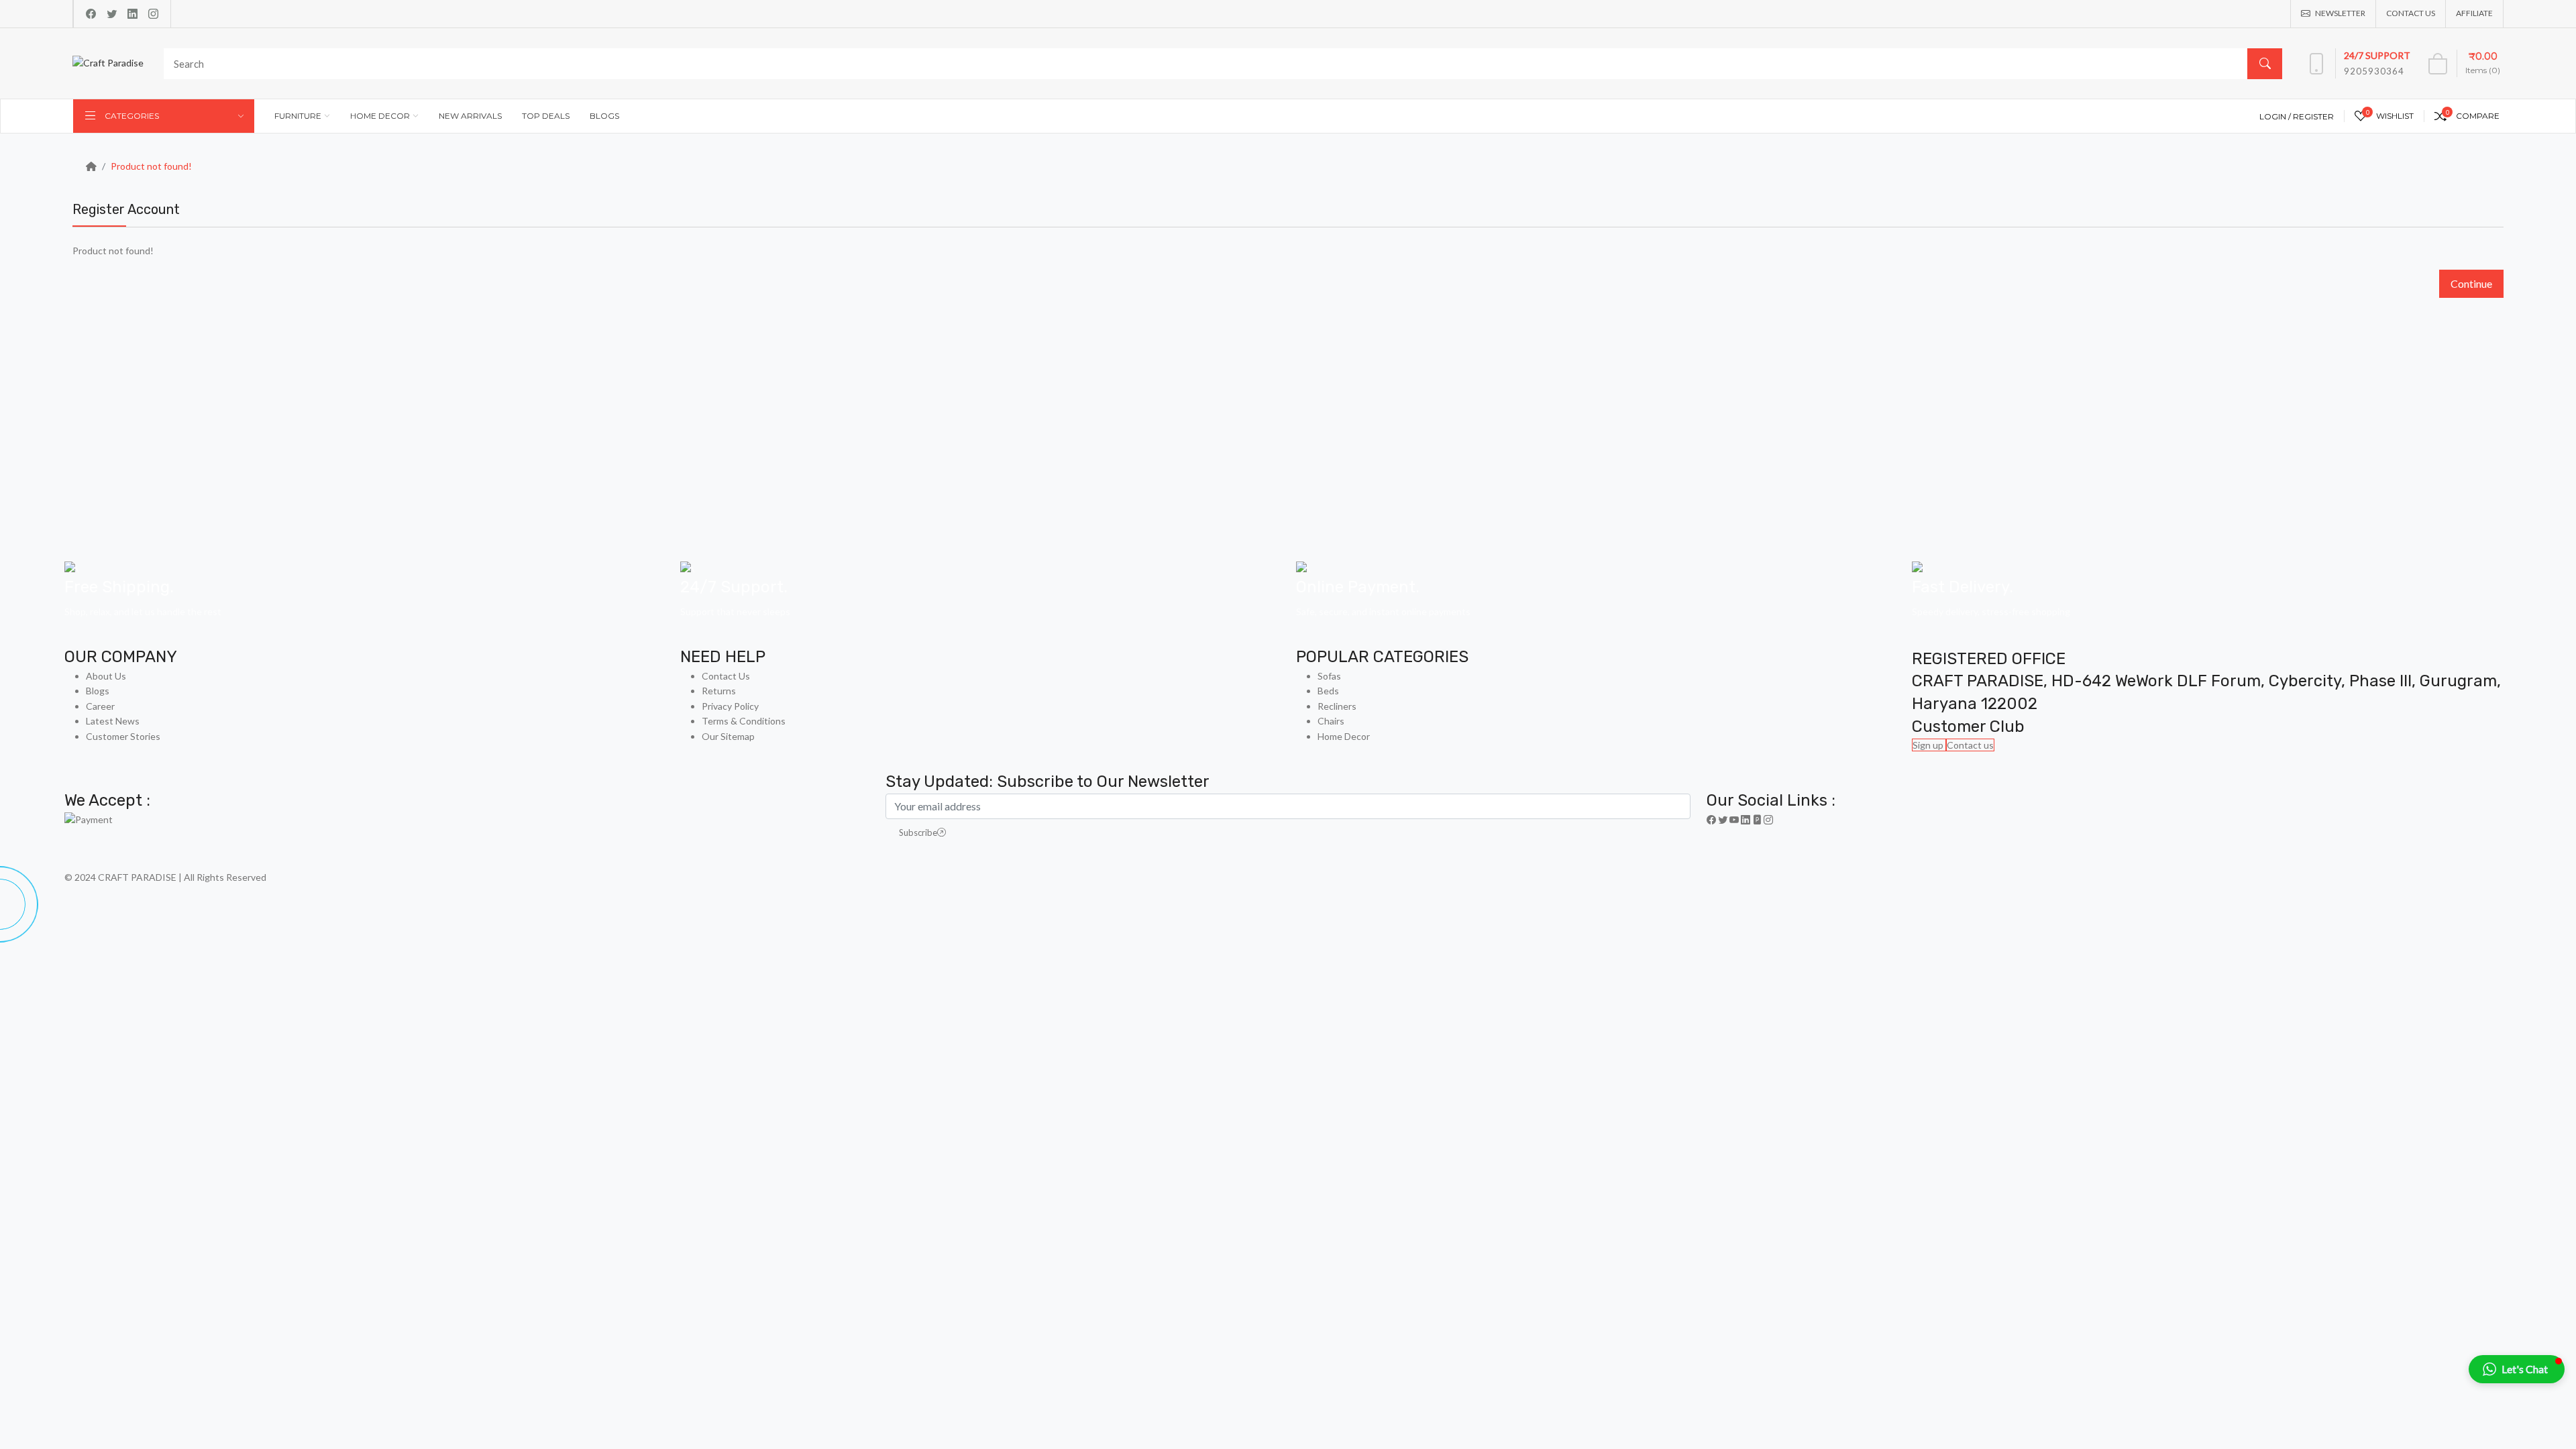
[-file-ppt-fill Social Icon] (1757, 819)
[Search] (2265, 64)
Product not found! (151, 166)
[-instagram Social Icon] (1768, 819)
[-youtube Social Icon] (1734, 819)
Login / (2276, 116)
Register (2313, 116)
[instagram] (153, 14)
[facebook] (91, 14)
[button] (2517, 1369)
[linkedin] (132, 14)
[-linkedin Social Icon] (1746, 819)
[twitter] (112, 14)
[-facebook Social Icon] (1711, 819)
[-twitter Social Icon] (1723, 819)
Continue (2471, 283)
